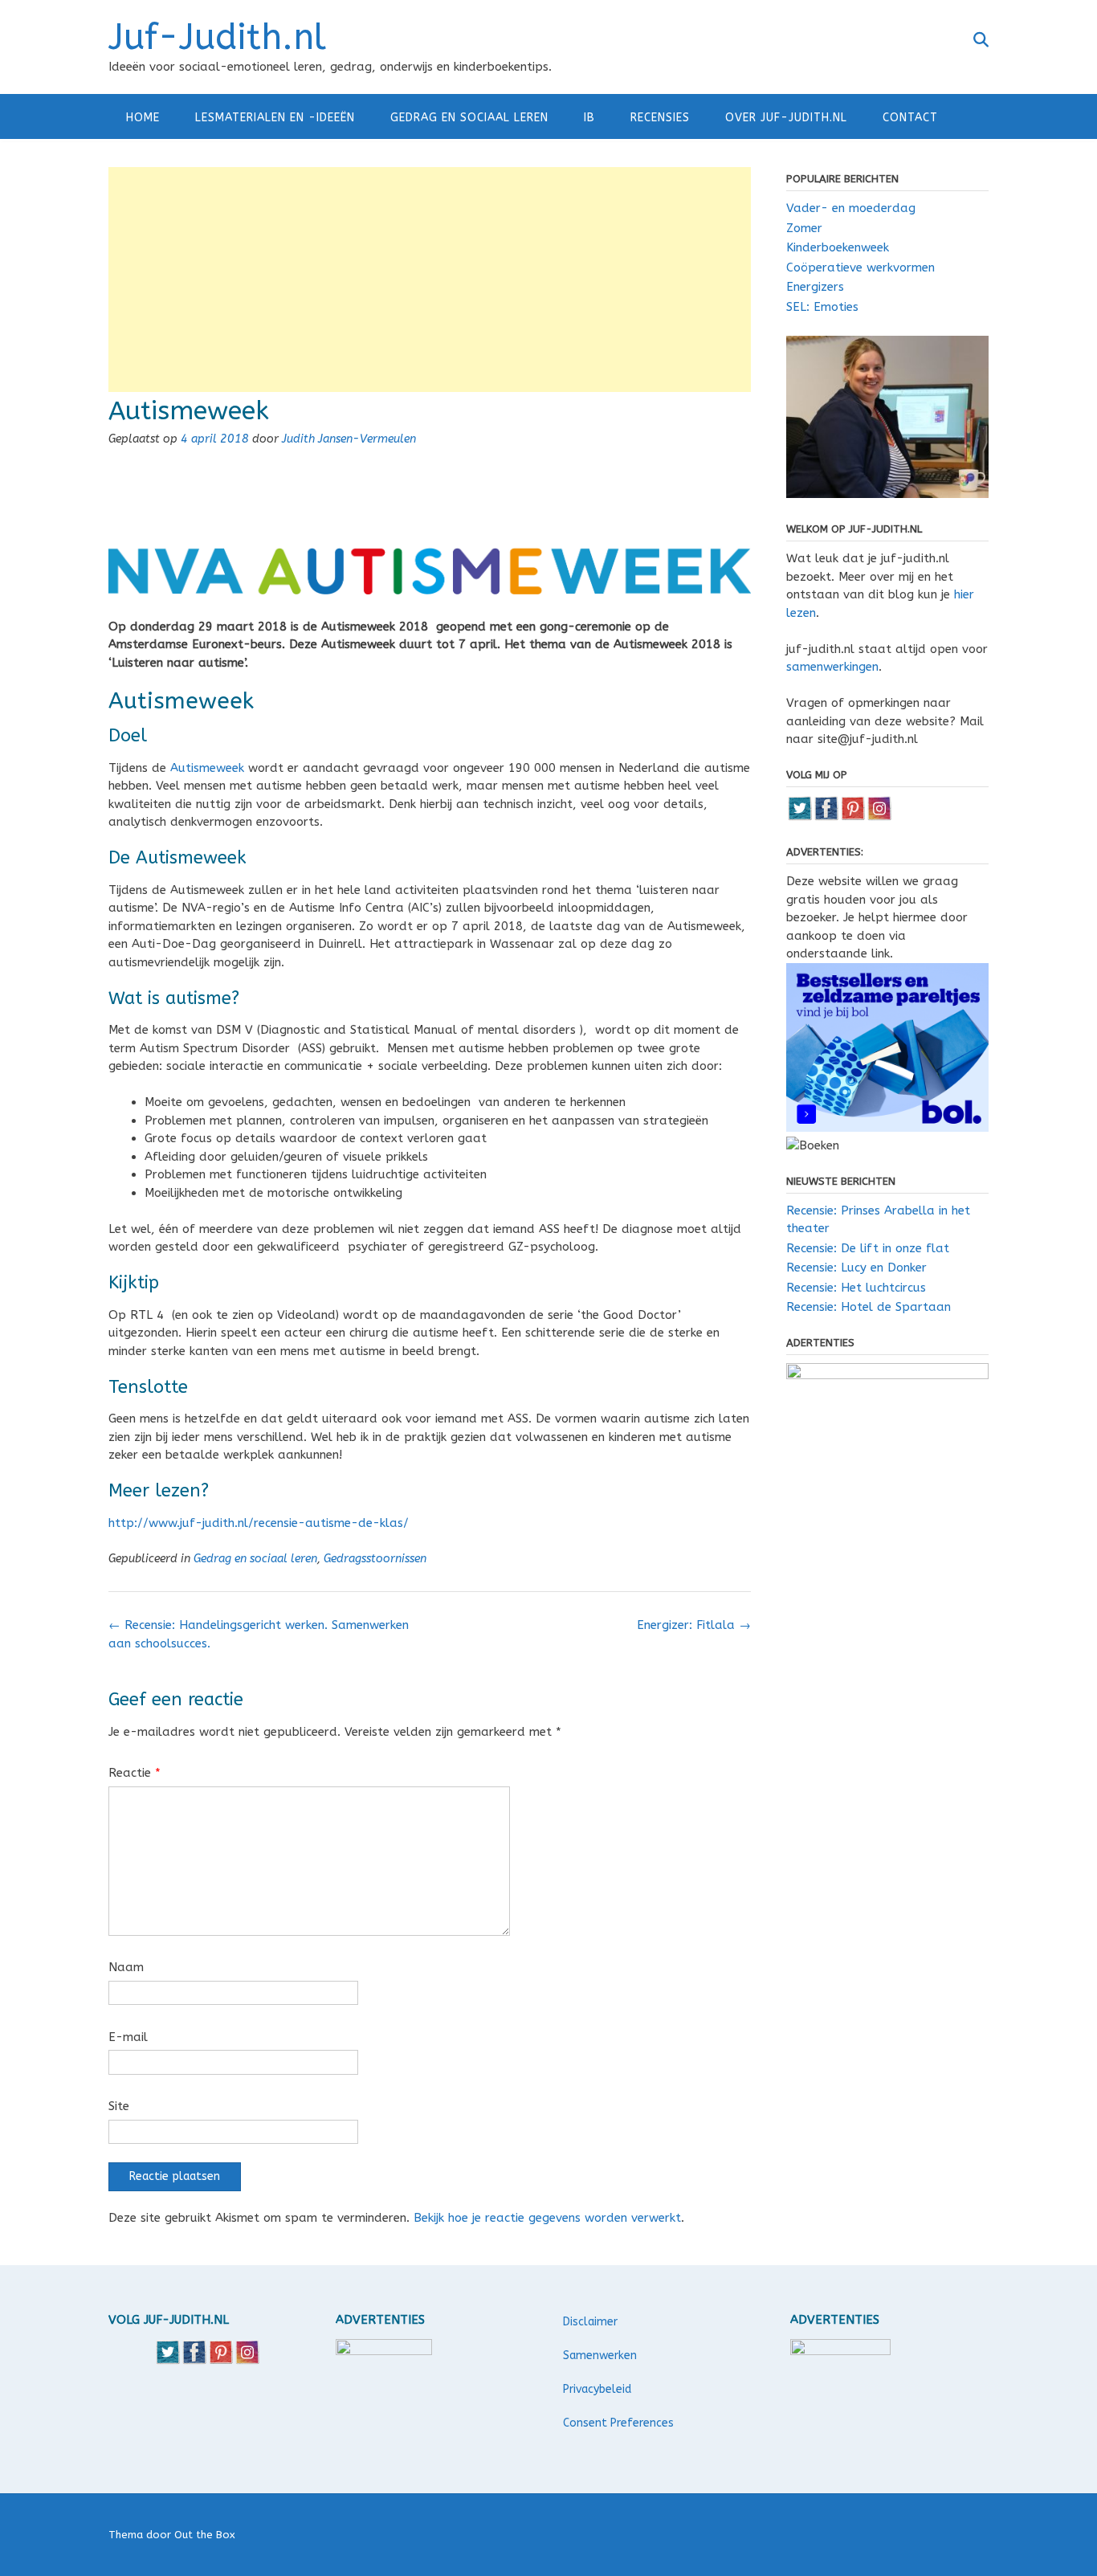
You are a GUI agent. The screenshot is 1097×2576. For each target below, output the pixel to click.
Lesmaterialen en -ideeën (275, 118)
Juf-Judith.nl (217, 38)
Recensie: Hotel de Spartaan (869, 1307)
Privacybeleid (597, 2389)
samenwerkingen (832, 667)
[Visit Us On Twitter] (799, 817)
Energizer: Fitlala (694, 1625)
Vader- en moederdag (851, 208)
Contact (910, 118)
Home (143, 118)
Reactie (135, 1773)
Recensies (660, 118)
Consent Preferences (618, 2423)
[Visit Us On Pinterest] (852, 817)
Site (119, 2106)
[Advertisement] (430, 280)
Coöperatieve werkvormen (860, 267)
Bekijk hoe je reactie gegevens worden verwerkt (547, 2218)
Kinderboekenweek (838, 247)
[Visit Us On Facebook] (826, 817)
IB (589, 118)
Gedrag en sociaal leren (469, 118)
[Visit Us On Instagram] (879, 817)
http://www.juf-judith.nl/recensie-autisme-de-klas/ (259, 1523)
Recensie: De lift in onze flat (868, 1248)
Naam (126, 1967)
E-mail (128, 2037)
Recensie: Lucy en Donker (856, 1268)
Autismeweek (207, 768)
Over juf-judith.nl (786, 118)
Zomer (804, 228)
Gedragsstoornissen (375, 1559)
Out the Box (205, 2535)
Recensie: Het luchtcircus (856, 1288)
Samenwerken (600, 2356)
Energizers (815, 287)
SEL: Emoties (822, 307)
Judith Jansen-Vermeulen (349, 439)
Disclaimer (590, 2322)
